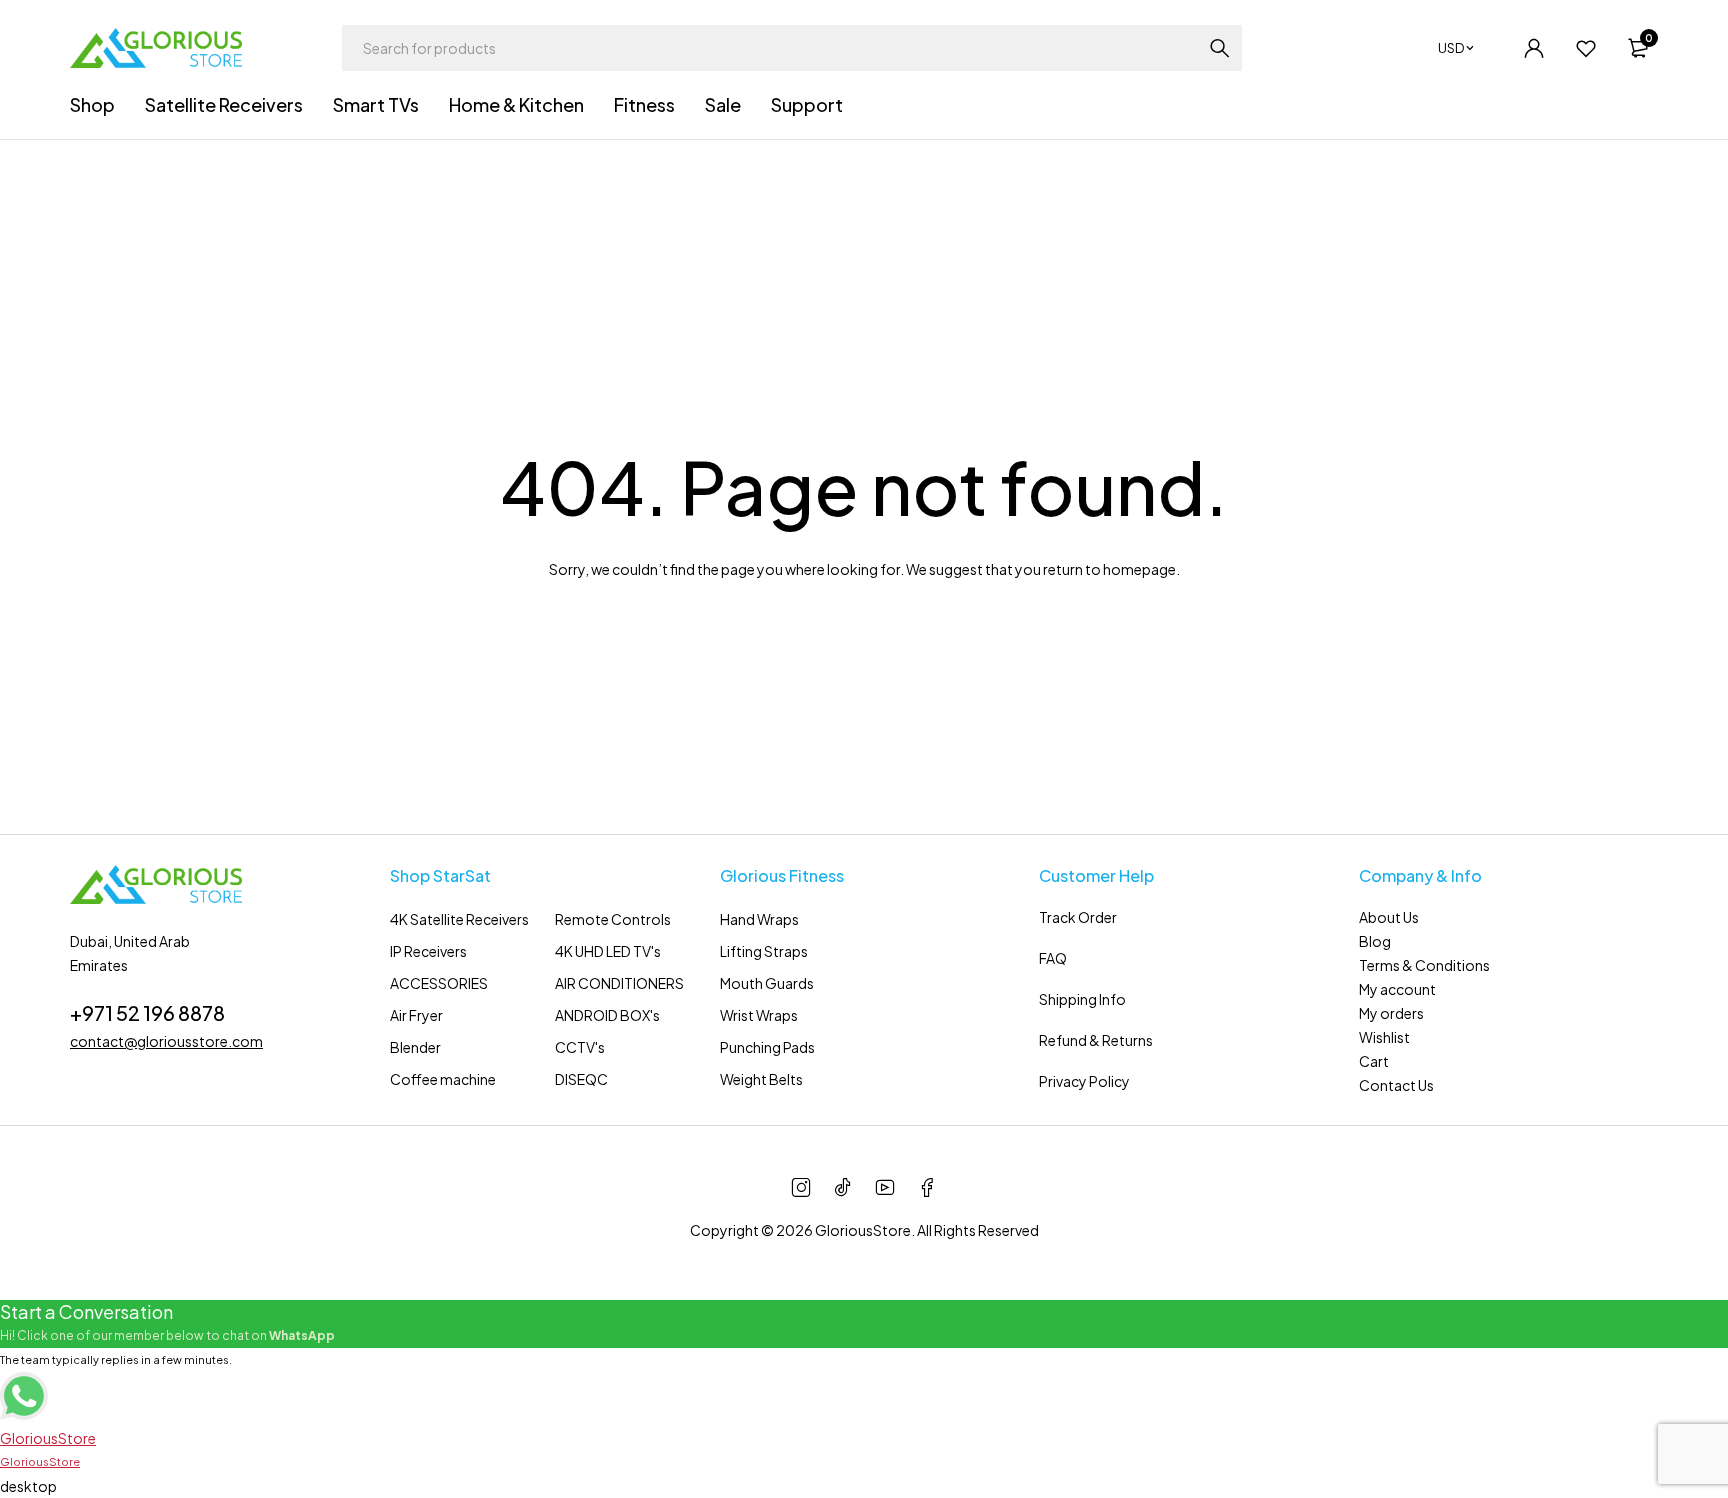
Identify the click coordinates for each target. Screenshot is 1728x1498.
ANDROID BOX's (607, 1015)
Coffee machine (443, 1079)
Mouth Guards (767, 983)
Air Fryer (416, 1015)
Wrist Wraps (759, 1015)
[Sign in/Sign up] (1534, 48)
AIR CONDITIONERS (619, 983)
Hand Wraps (759, 919)
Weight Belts (761, 1079)
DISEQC (581, 1079)
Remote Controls (613, 919)
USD (1451, 48)
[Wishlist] (1586, 48)
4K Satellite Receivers (459, 919)
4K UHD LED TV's (608, 951)
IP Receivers (428, 951)
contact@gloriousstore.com (166, 1041)
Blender (415, 1047)
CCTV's (580, 1047)
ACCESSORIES (439, 983)
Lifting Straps (764, 951)
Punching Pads (767, 1047)
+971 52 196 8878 (147, 1012)
